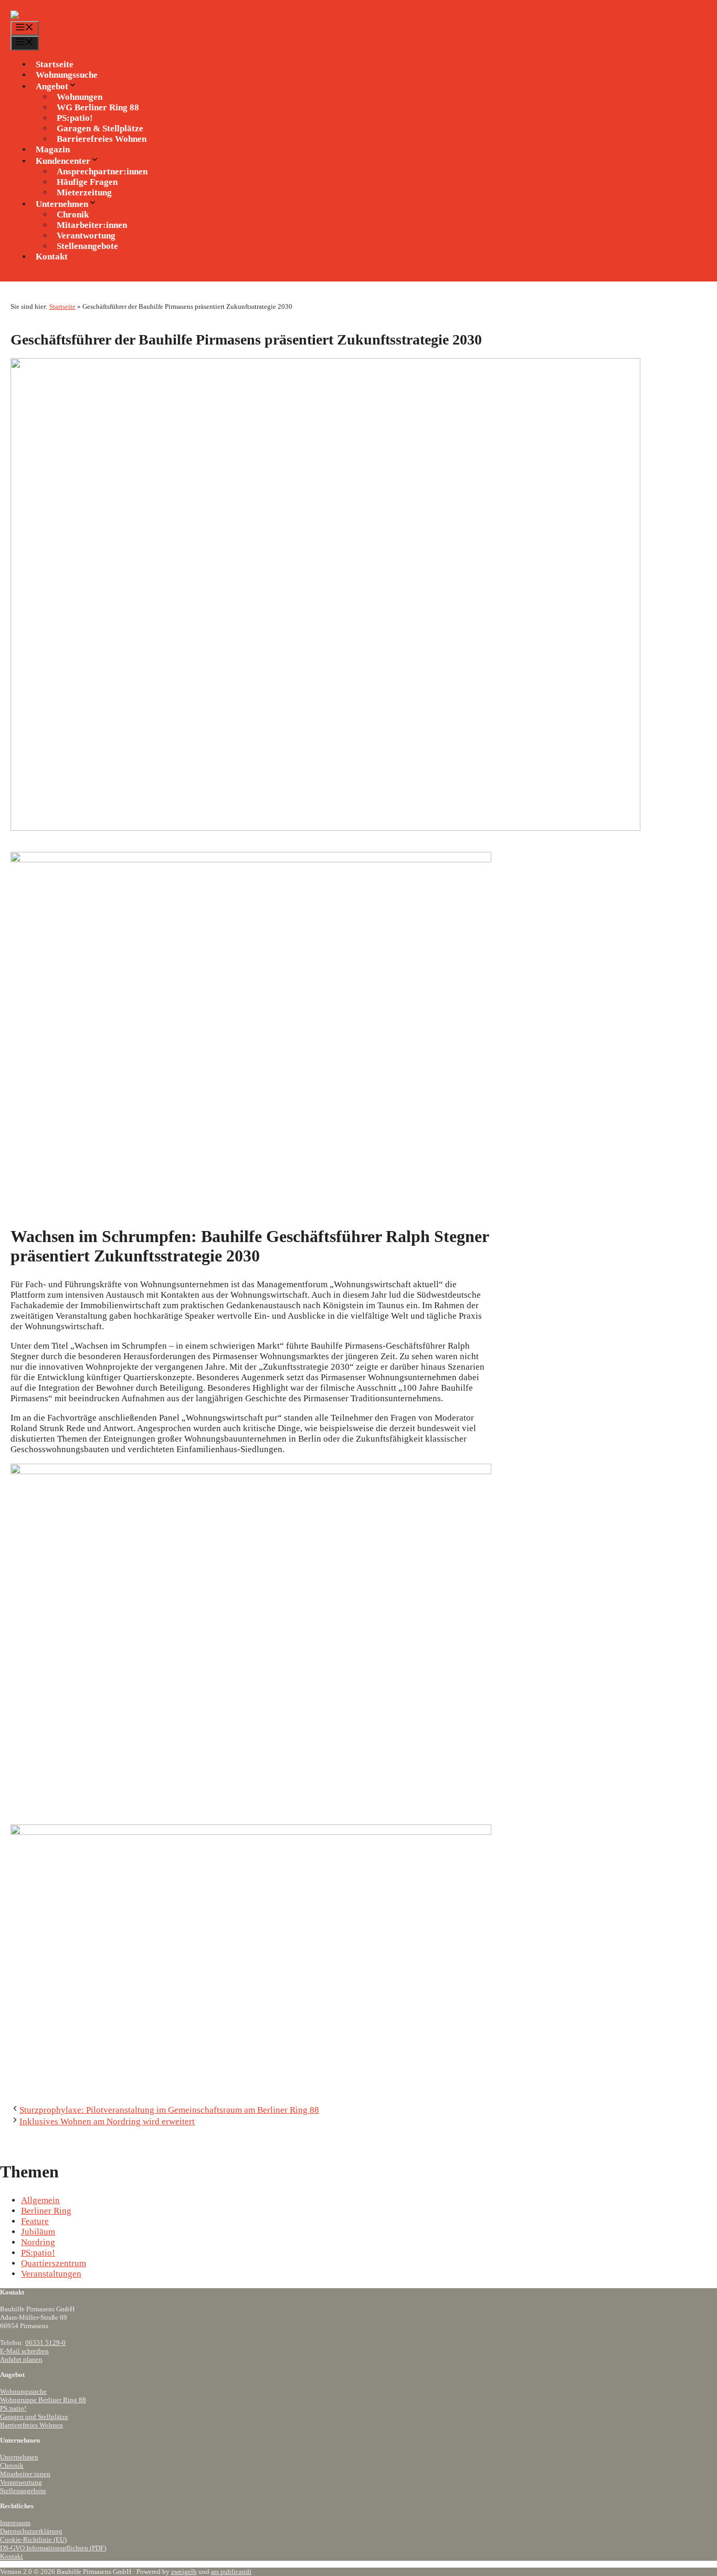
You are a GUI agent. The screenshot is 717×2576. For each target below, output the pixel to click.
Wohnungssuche (67, 75)
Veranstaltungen (51, 2274)
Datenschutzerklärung (31, 2531)
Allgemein (40, 2200)
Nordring (38, 2242)
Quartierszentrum (54, 2263)
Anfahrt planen (21, 2359)
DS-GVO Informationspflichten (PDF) (53, 2548)
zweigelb (184, 2572)
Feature (35, 2221)
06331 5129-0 (45, 2343)
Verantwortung (21, 2482)
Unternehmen (19, 2457)
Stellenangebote (87, 246)
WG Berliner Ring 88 (98, 107)
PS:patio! (38, 2253)
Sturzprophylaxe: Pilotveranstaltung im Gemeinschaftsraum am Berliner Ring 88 (169, 2110)
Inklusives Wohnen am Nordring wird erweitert (107, 2121)
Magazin (53, 149)
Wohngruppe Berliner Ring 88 (43, 2400)
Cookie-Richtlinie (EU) (33, 2540)
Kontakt (52, 257)
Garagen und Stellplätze (34, 2417)
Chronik (12, 2465)
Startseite (55, 64)
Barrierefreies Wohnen (102, 139)
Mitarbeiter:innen (25, 2474)
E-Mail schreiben (24, 2351)
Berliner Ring (46, 2211)
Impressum (15, 2523)
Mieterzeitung (84, 192)
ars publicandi (231, 2572)
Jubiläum (38, 2232)
